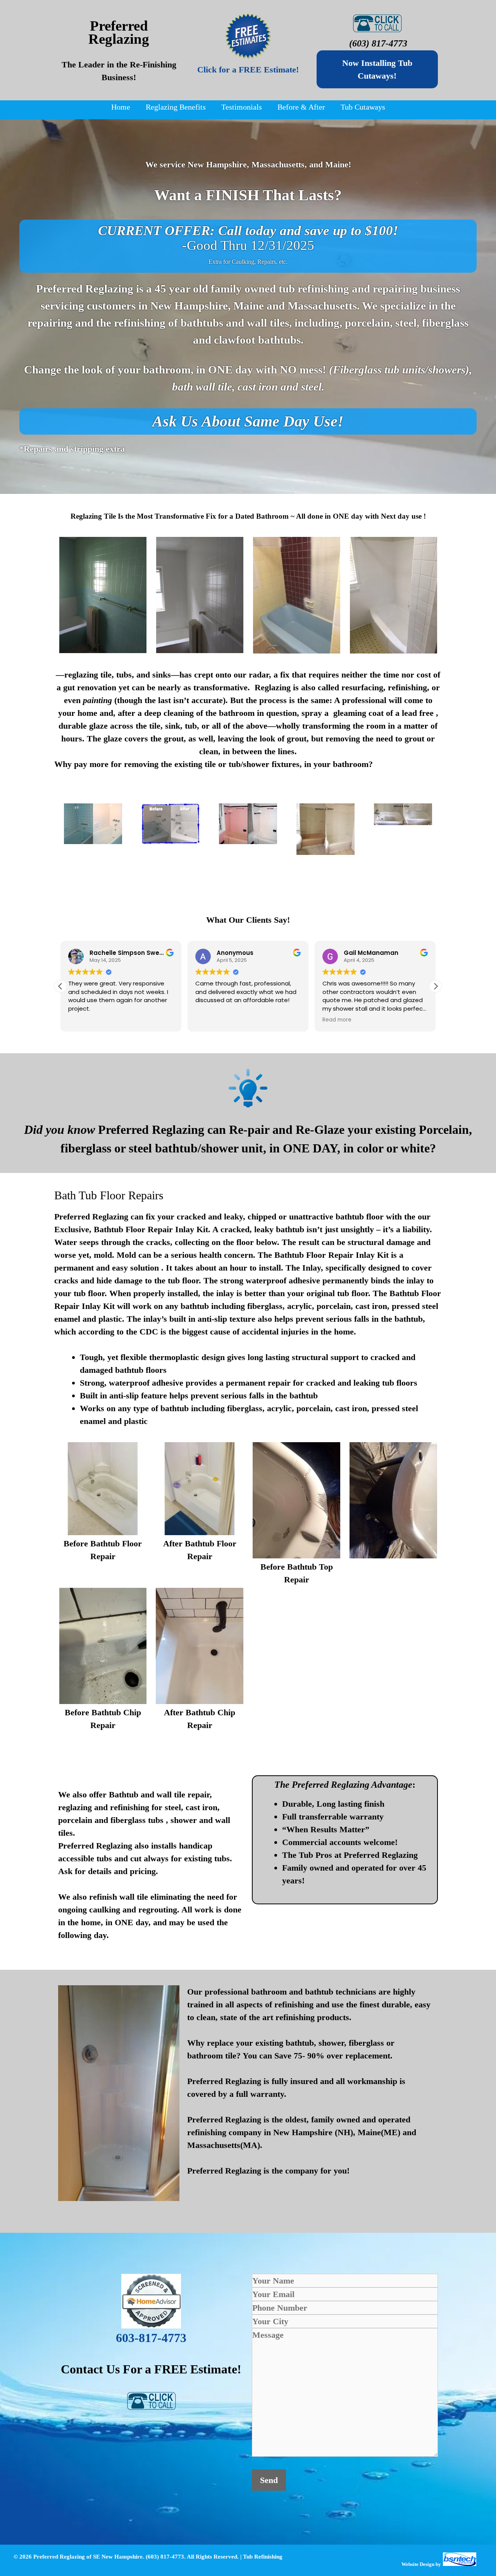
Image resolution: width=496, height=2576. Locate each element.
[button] (436, 986)
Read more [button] (337, 1020)
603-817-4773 (151, 2338)
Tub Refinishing (263, 2557)
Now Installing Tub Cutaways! (377, 69)
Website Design (418, 2564)
